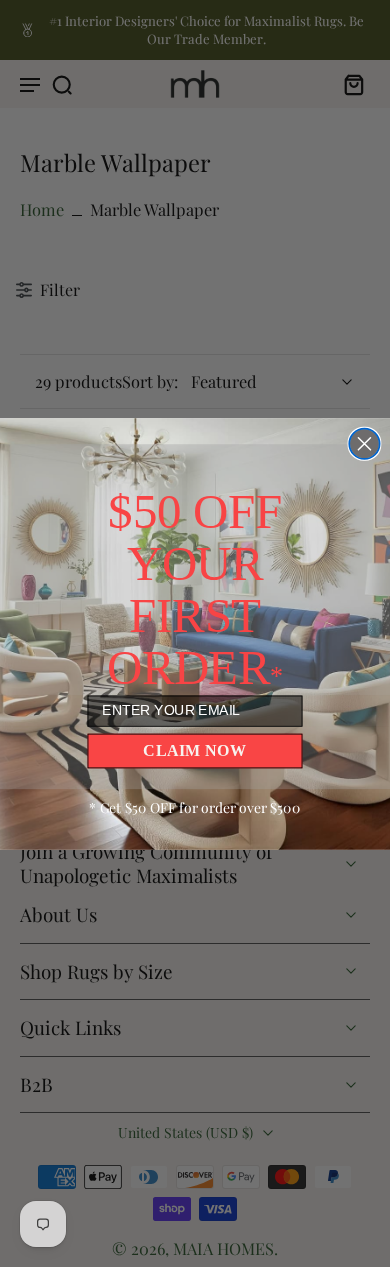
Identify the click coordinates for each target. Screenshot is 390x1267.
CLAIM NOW (194, 750)
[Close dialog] (364, 443)
